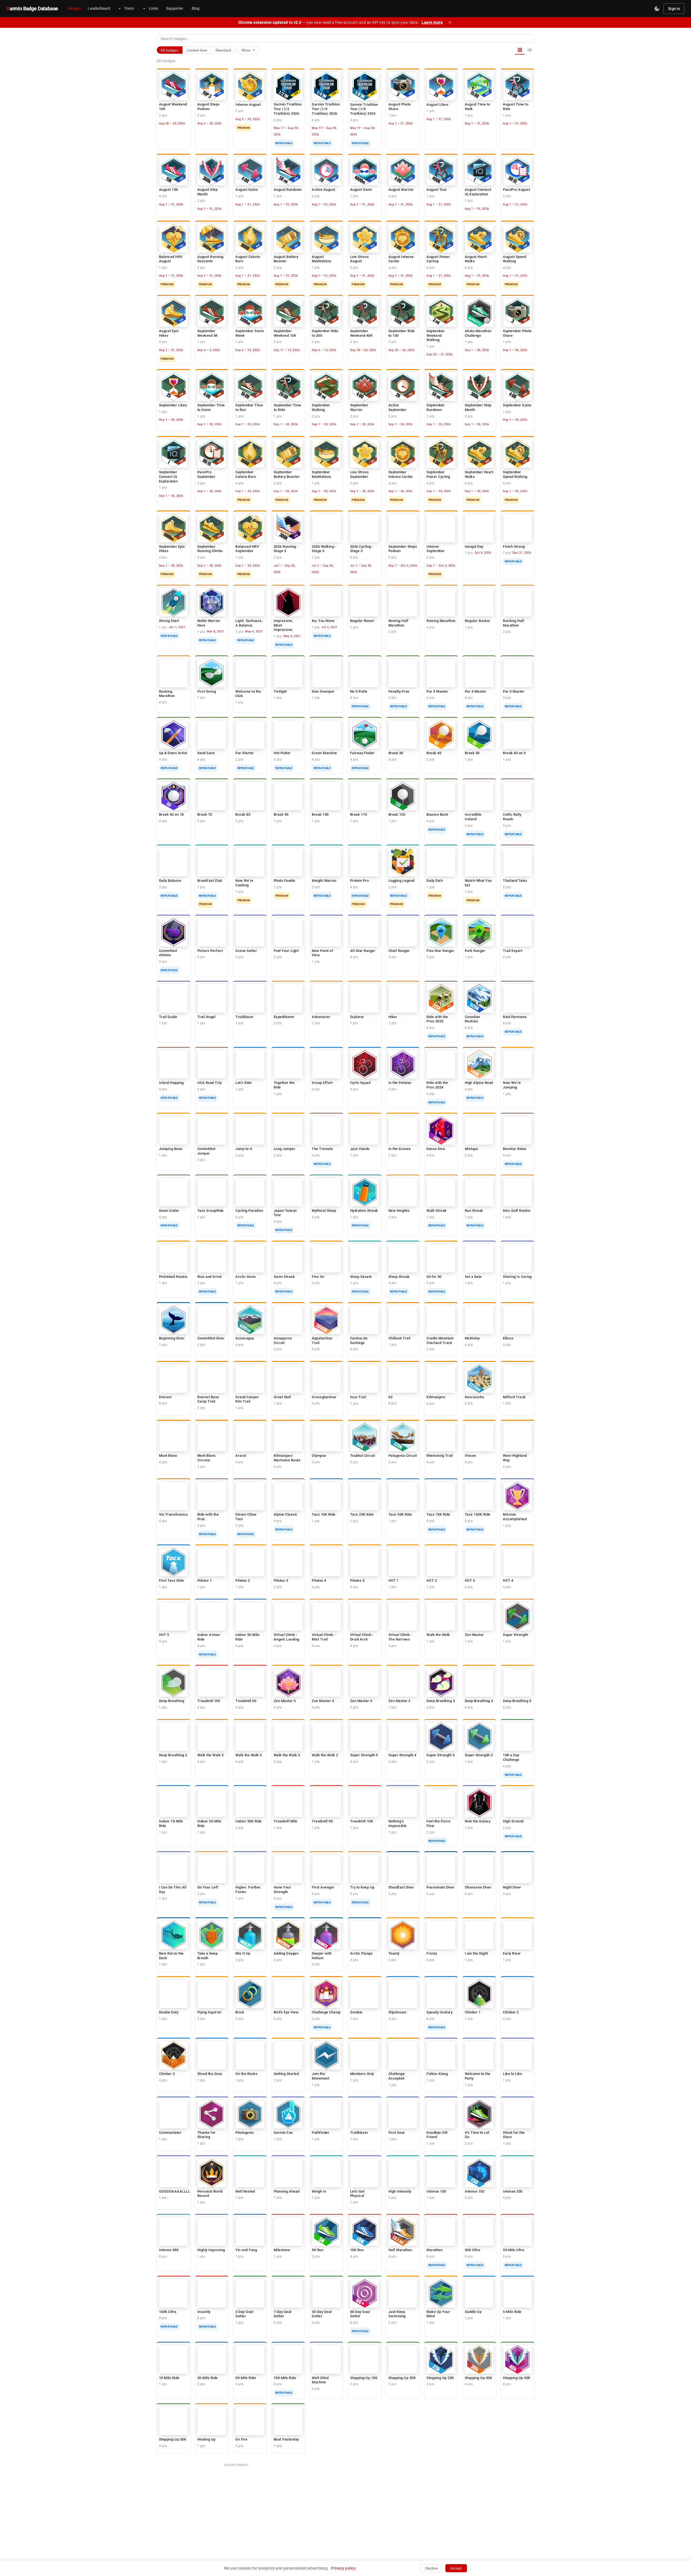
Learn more (432, 22)
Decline (431, 2568)
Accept (456, 2568)
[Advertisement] (345, 2508)
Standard (223, 50)
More (249, 50)
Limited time (197, 50)
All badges (170, 50)
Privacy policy (343, 2568)
